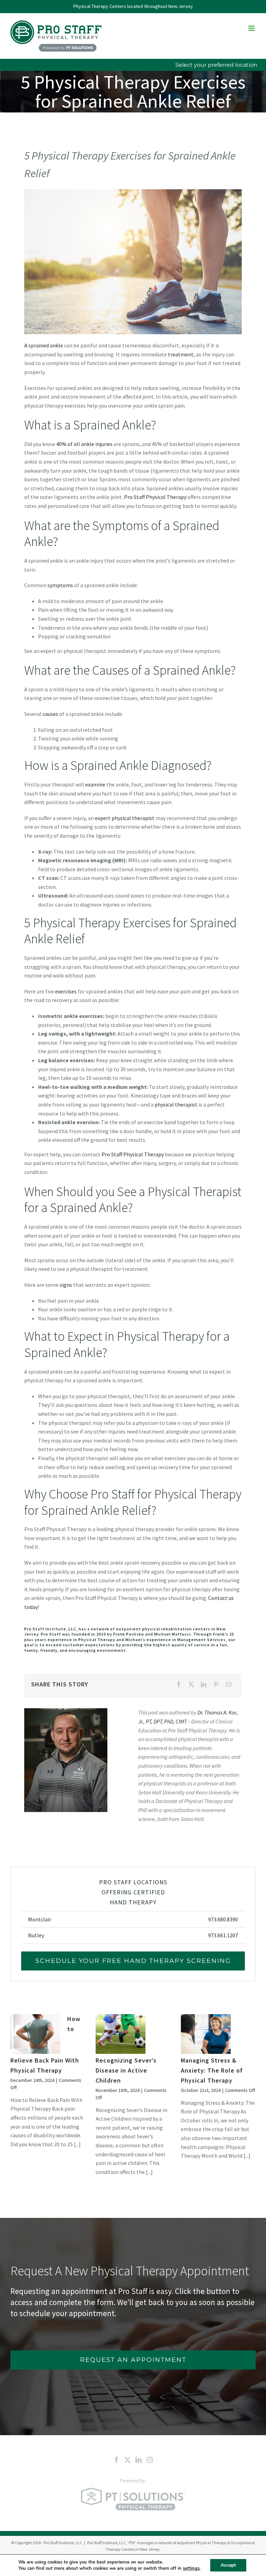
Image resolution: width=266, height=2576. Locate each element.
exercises (66, 991)
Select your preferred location (216, 65)
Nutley (36, 1935)
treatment (181, 354)
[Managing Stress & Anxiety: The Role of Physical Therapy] (206, 2034)
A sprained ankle (44, 345)
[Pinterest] (216, 1685)
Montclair (40, 1919)
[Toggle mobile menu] (252, 28)
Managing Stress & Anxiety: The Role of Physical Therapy (212, 2070)
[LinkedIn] (204, 1685)
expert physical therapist (125, 818)
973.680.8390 (223, 1919)
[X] (191, 1685)
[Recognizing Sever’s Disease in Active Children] (121, 2034)
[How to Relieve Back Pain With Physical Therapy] (35, 2034)
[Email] (229, 1685)
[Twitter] (127, 2460)
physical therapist (176, 1104)
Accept (228, 2565)
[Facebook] (179, 1685)
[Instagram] (150, 2460)
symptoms (60, 585)
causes (50, 714)
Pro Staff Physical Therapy (155, 497)
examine (95, 784)
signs (66, 1285)
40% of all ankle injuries (84, 444)
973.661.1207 (223, 1935)
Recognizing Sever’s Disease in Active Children (126, 2070)
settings (191, 2568)
